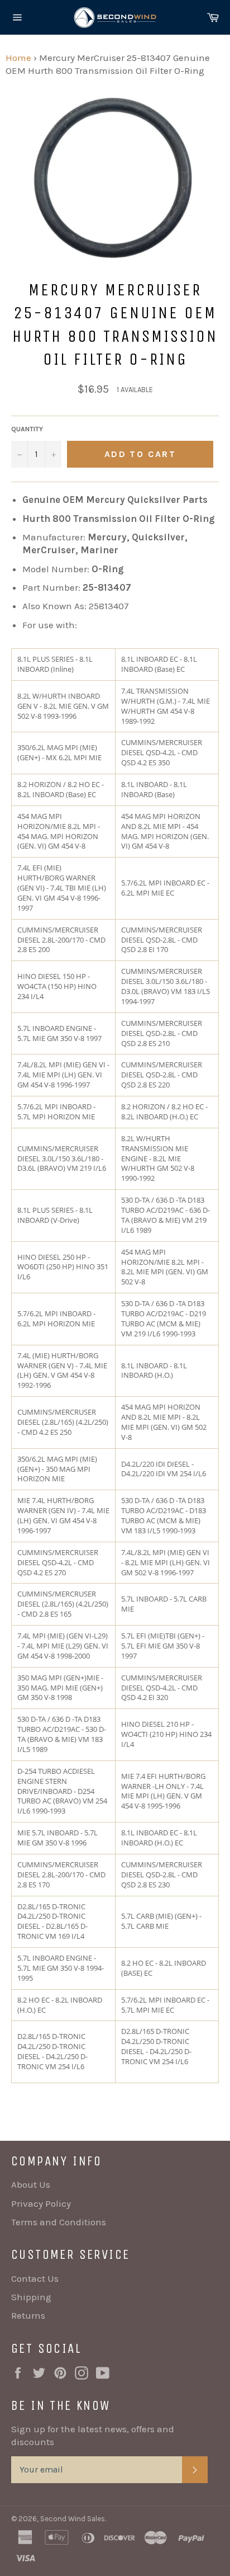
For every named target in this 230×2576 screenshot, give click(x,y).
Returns (28, 2315)
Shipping (31, 2297)
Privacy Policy (41, 2203)
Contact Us (35, 2278)
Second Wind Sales (73, 2519)
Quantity (27, 429)
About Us (31, 2184)
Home (18, 58)
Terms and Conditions (59, 2222)
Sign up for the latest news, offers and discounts (93, 2435)
